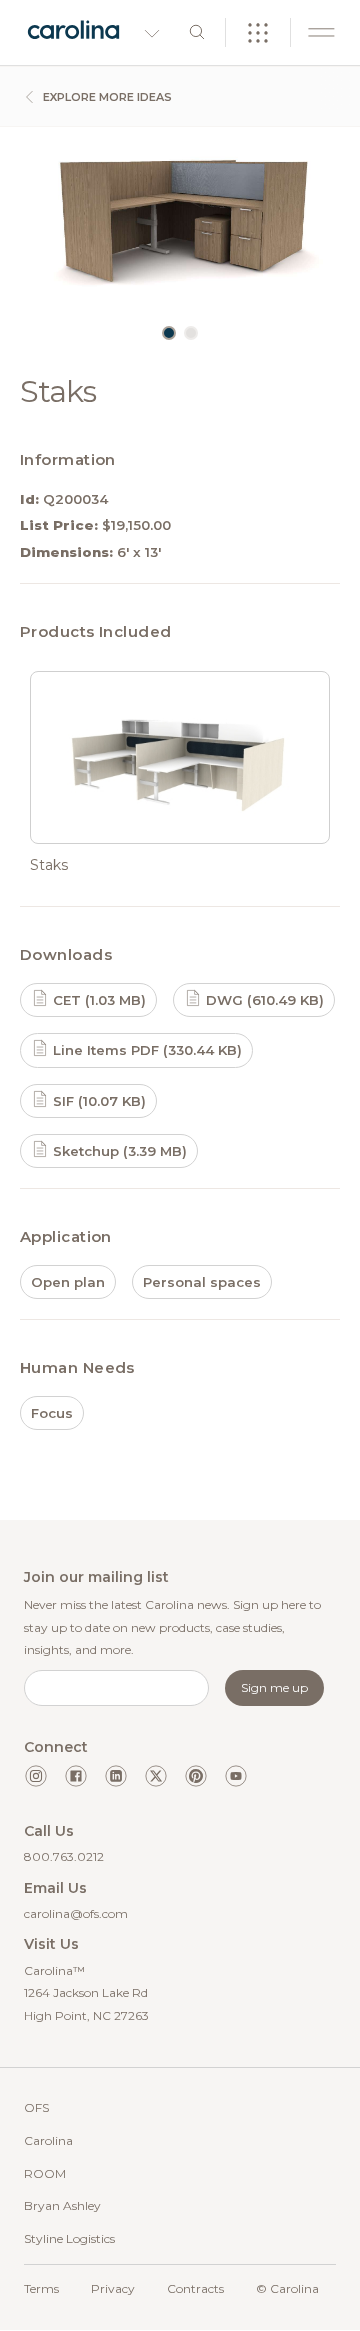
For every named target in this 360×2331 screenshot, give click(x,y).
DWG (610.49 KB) (263, 1000)
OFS (36, 2107)
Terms (41, 2288)
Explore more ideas (106, 97)
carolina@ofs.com (76, 1913)
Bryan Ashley (62, 2205)
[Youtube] (236, 1776)
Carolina (48, 2140)
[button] (169, 333)
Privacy (113, 2288)
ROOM (45, 2173)
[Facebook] (76, 1776)
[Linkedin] (116, 1776)
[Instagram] (36, 1776)
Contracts (195, 2288)
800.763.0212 (64, 1856)
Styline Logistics (69, 2238)
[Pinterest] (196, 1776)
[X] (156, 1776)
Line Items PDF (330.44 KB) (145, 1050)
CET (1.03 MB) (97, 1000)
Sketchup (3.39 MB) (118, 1151)
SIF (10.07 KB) (97, 1101)
